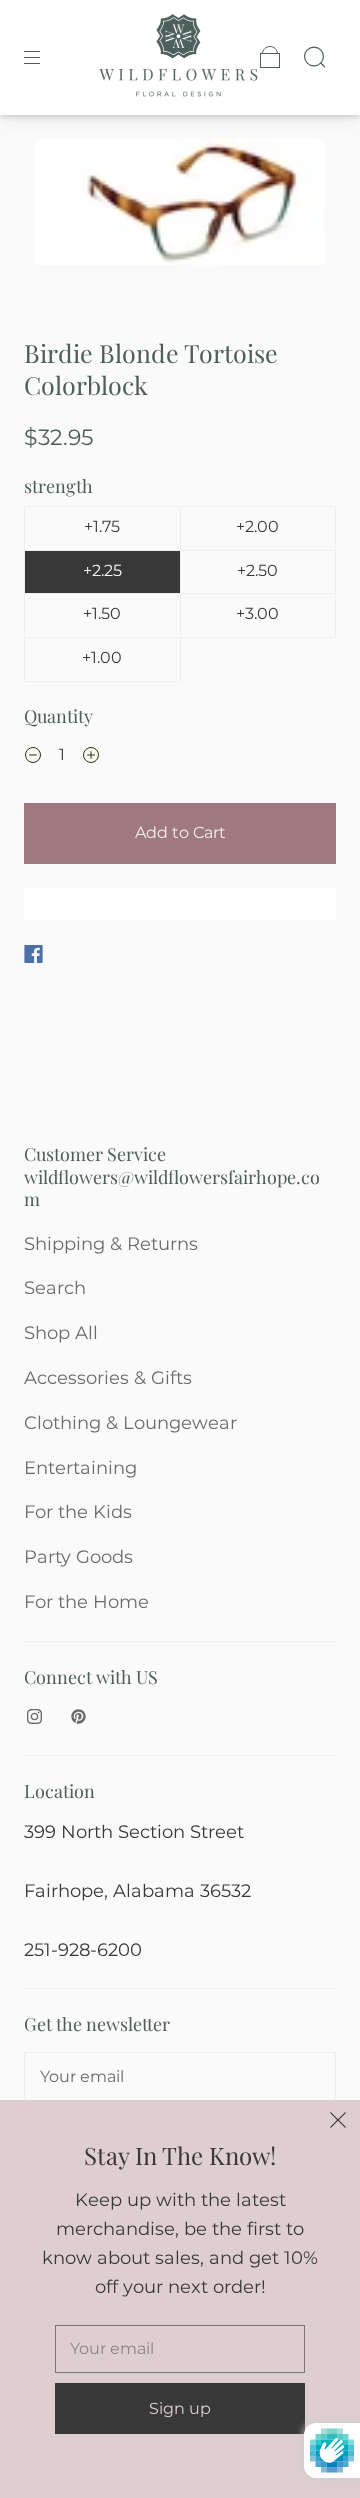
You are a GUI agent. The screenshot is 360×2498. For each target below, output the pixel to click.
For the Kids (78, 1512)
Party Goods (78, 1557)
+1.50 (102, 613)
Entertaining (80, 1468)
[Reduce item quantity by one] (33, 757)
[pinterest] (78, 1716)
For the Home (86, 1602)
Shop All (61, 1333)
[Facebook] (33, 954)
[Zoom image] (180, 206)
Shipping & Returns (111, 1244)
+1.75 (102, 526)
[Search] (314, 57)
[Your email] (180, 2077)
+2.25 (102, 570)
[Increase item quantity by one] (91, 757)
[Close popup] (338, 2122)
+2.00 (257, 526)
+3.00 (257, 613)
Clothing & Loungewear (130, 1423)
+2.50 (257, 570)
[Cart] (270, 57)
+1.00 (102, 657)
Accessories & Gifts (108, 1378)
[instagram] (34, 1716)
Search (55, 1288)
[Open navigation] (46, 57)
